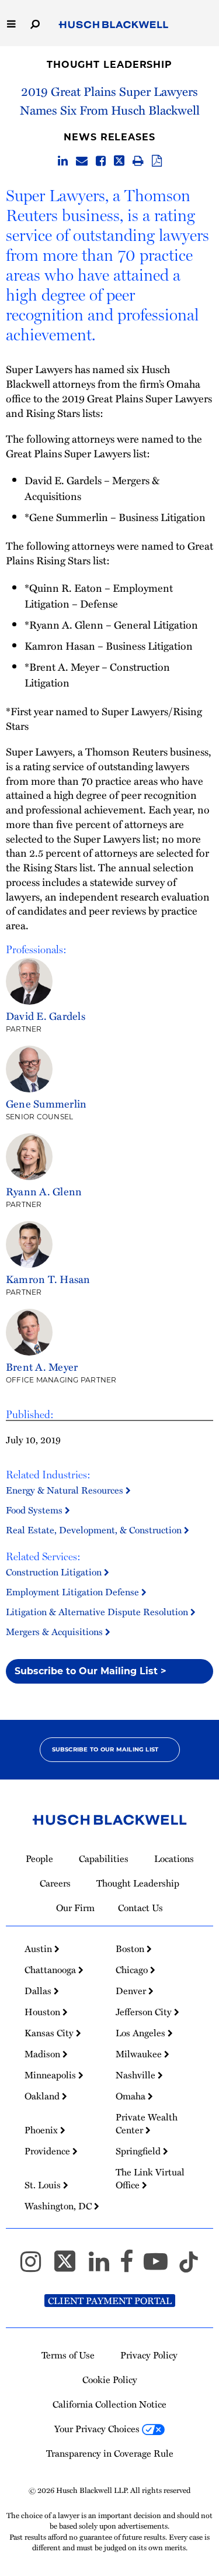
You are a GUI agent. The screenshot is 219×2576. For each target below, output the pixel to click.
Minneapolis (51, 2075)
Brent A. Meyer (42, 1366)
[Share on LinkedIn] (63, 161)
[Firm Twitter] (70, 2267)
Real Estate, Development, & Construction (95, 1530)
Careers (55, 1883)
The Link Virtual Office (150, 2178)
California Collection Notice (109, 2404)
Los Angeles (142, 2033)
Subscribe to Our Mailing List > (91, 1671)
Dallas (39, 1991)
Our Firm (75, 1908)
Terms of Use (68, 2355)
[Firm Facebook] (132, 2267)
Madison (44, 2054)
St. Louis (44, 2185)
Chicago (133, 1970)
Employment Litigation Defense (74, 1592)
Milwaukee (140, 2054)
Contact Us (140, 1908)
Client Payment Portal (110, 2301)
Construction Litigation (55, 1572)
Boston (131, 1949)
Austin (39, 1949)
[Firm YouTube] (161, 2267)
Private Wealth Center (147, 2123)
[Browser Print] (138, 161)
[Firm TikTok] (189, 2267)
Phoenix (42, 2130)
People (39, 1858)
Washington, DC (59, 2206)
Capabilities (104, 1858)
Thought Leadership (109, 65)
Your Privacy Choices (98, 2429)
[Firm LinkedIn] (104, 2267)
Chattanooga (51, 1970)
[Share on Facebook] (101, 161)
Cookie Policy (110, 2380)
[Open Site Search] (35, 23)
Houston (44, 2012)
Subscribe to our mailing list (105, 1749)
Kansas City (50, 2033)
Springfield (139, 2151)
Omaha (132, 2096)
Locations (174, 1858)
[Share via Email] (82, 161)
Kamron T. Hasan (48, 1279)
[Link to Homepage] (114, 25)
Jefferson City (145, 2012)
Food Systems (35, 1510)
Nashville (137, 2075)
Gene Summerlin (46, 1103)
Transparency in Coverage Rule (110, 2453)
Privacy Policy (149, 2355)
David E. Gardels (46, 1015)
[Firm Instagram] (36, 2267)
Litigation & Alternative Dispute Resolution (98, 1612)
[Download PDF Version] (157, 161)
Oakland (43, 2096)
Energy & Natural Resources (66, 1490)
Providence (48, 2151)
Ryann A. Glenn (44, 1191)
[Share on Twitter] (119, 161)
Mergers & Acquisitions (55, 1632)
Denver (132, 1991)
